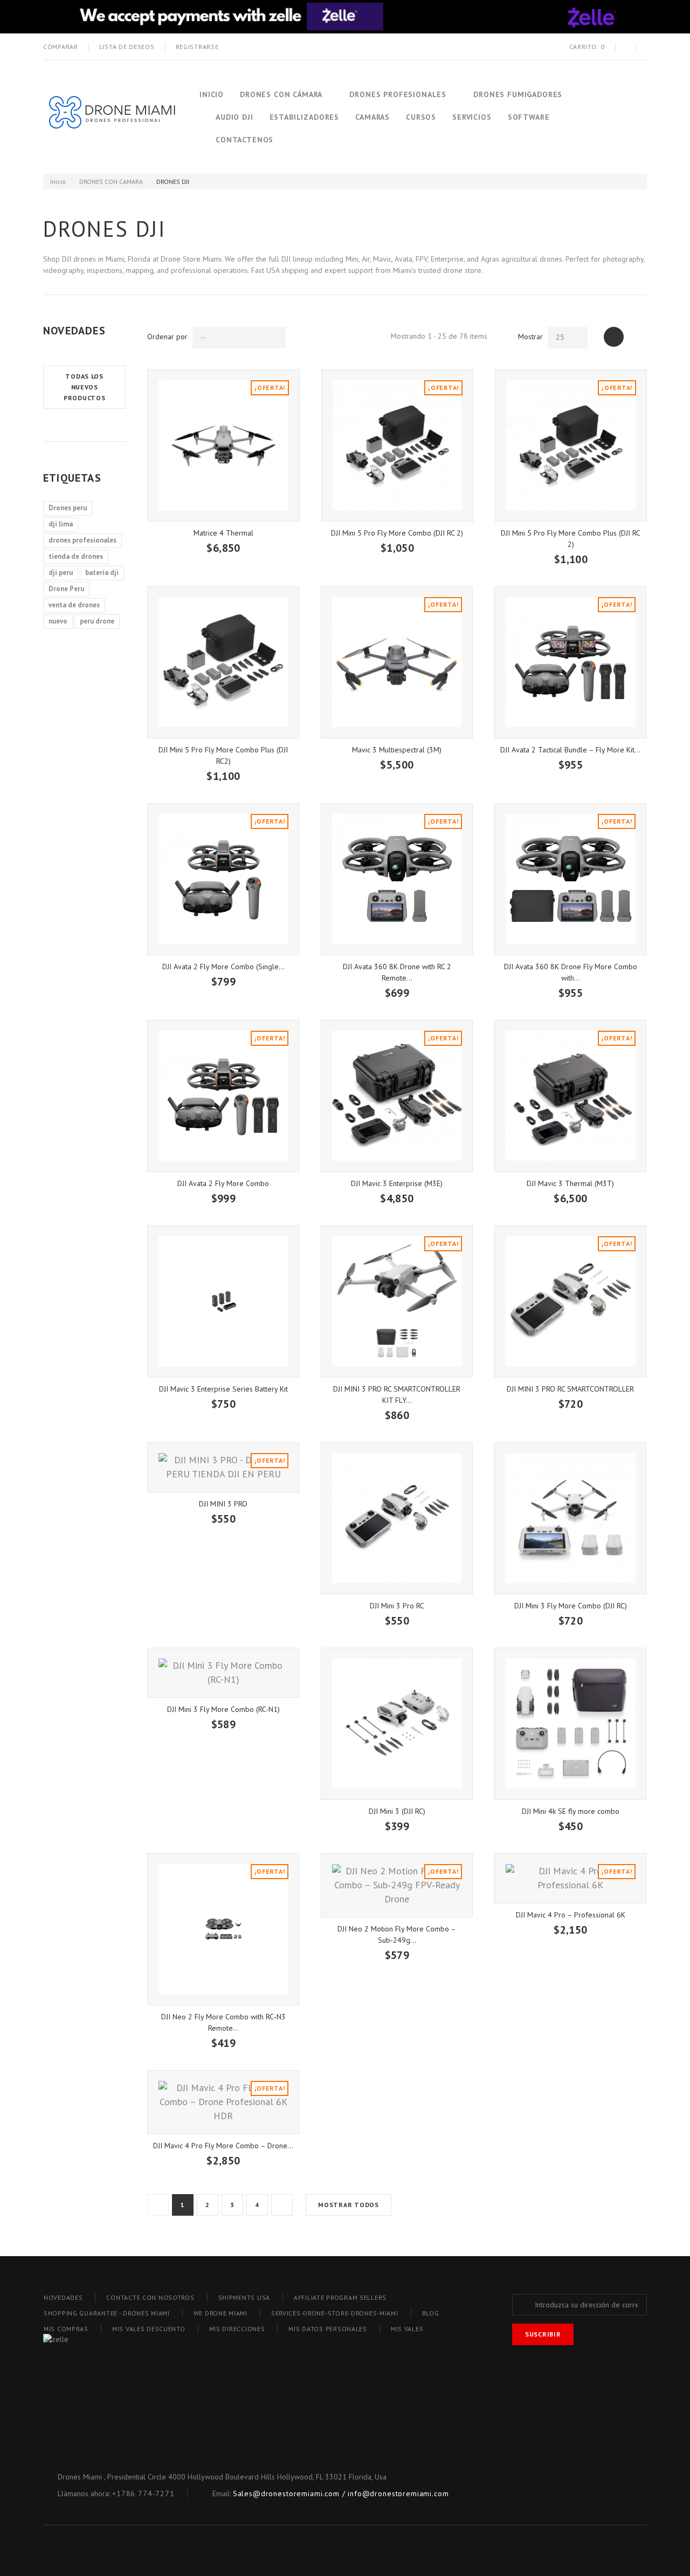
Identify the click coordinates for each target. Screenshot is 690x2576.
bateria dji (102, 573)
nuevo (58, 621)
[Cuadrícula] (614, 337)
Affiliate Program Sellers (340, 2297)
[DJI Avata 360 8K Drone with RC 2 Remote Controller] (397, 879)
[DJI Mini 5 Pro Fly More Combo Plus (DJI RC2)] (223, 662)
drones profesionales (82, 540)
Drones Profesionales (398, 94)
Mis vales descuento (149, 2329)
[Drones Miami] (111, 117)
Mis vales (407, 2329)
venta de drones (74, 605)
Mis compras (66, 2329)
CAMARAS (372, 117)
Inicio (212, 94)
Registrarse (197, 47)
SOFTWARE (529, 117)
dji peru (61, 573)
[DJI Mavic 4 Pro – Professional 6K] (570, 1878)
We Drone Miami (220, 2313)
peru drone (97, 621)
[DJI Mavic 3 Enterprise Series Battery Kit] (223, 1301)
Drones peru (68, 508)
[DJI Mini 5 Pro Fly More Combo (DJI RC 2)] (397, 446)
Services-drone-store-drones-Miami (335, 2313)
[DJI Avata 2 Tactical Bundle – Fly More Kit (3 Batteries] (570, 662)
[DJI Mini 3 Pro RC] (397, 1518)
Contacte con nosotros (150, 2297)
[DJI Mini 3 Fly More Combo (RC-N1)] (223, 1673)
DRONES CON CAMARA (111, 181)
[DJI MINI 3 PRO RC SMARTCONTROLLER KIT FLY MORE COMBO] (397, 1301)
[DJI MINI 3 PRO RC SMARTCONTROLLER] (570, 1301)
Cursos (421, 117)
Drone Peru (66, 589)
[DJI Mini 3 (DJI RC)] (397, 1724)
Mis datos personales (327, 2329)
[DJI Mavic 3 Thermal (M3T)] (570, 1096)
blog (431, 2313)
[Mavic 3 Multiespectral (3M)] (397, 662)
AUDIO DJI (234, 117)
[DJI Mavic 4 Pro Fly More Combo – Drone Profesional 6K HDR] (223, 2102)
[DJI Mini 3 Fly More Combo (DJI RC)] (570, 1518)
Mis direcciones (237, 2329)
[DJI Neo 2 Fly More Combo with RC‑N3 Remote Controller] (223, 1929)
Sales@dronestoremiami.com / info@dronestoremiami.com (341, 2493)
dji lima (61, 524)
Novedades (74, 331)
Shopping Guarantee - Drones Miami (107, 2313)
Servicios (472, 117)
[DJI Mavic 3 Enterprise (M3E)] (397, 1096)
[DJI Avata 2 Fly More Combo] (223, 1096)
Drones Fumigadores (518, 94)
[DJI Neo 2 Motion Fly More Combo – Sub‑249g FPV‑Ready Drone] (397, 1885)
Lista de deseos (127, 47)
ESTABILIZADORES (305, 117)
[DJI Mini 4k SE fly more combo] (570, 1724)
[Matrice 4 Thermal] (223, 446)
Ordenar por (167, 337)
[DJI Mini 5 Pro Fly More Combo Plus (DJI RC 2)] (571, 446)
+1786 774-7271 (143, 2493)
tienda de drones (76, 556)
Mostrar (530, 337)
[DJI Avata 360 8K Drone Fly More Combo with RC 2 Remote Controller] (570, 879)
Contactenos (244, 140)
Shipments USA (244, 2297)
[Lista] (637, 337)
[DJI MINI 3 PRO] (223, 1467)
